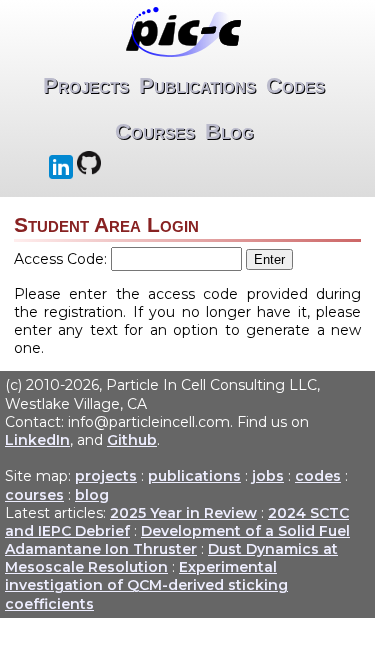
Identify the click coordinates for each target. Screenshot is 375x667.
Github (132, 440)
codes (318, 476)
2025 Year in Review (183, 513)
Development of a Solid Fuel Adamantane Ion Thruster (177, 540)
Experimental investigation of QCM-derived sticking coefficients (146, 585)
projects (106, 476)
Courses (155, 131)
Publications (197, 85)
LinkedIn (37, 440)
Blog (229, 131)
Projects (86, 85)
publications (194, 476)
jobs (268, 476)
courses (34, 495)
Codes (295, 85)
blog (92, 495)
